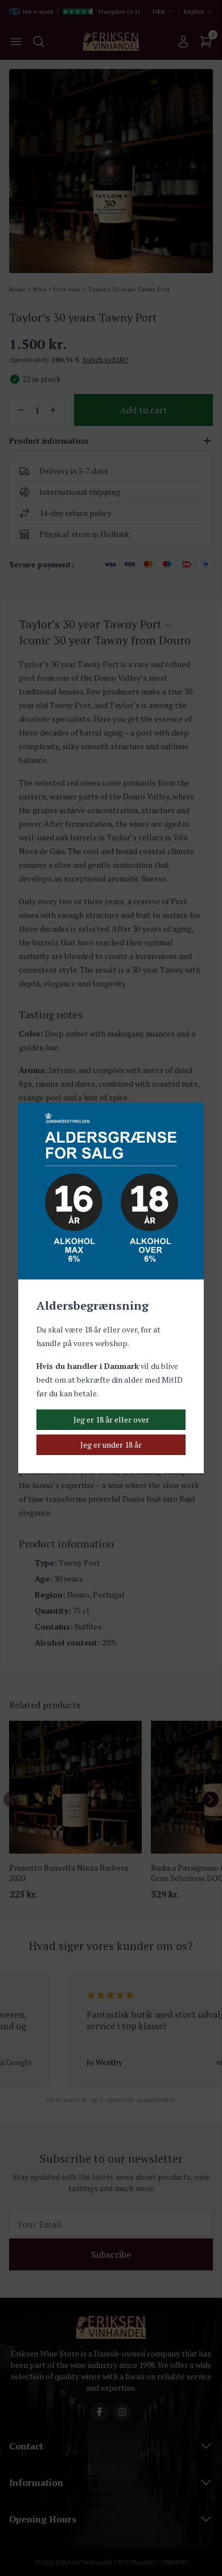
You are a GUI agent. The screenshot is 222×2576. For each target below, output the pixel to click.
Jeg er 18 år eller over (111, 1419)
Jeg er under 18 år (111, 1445)
